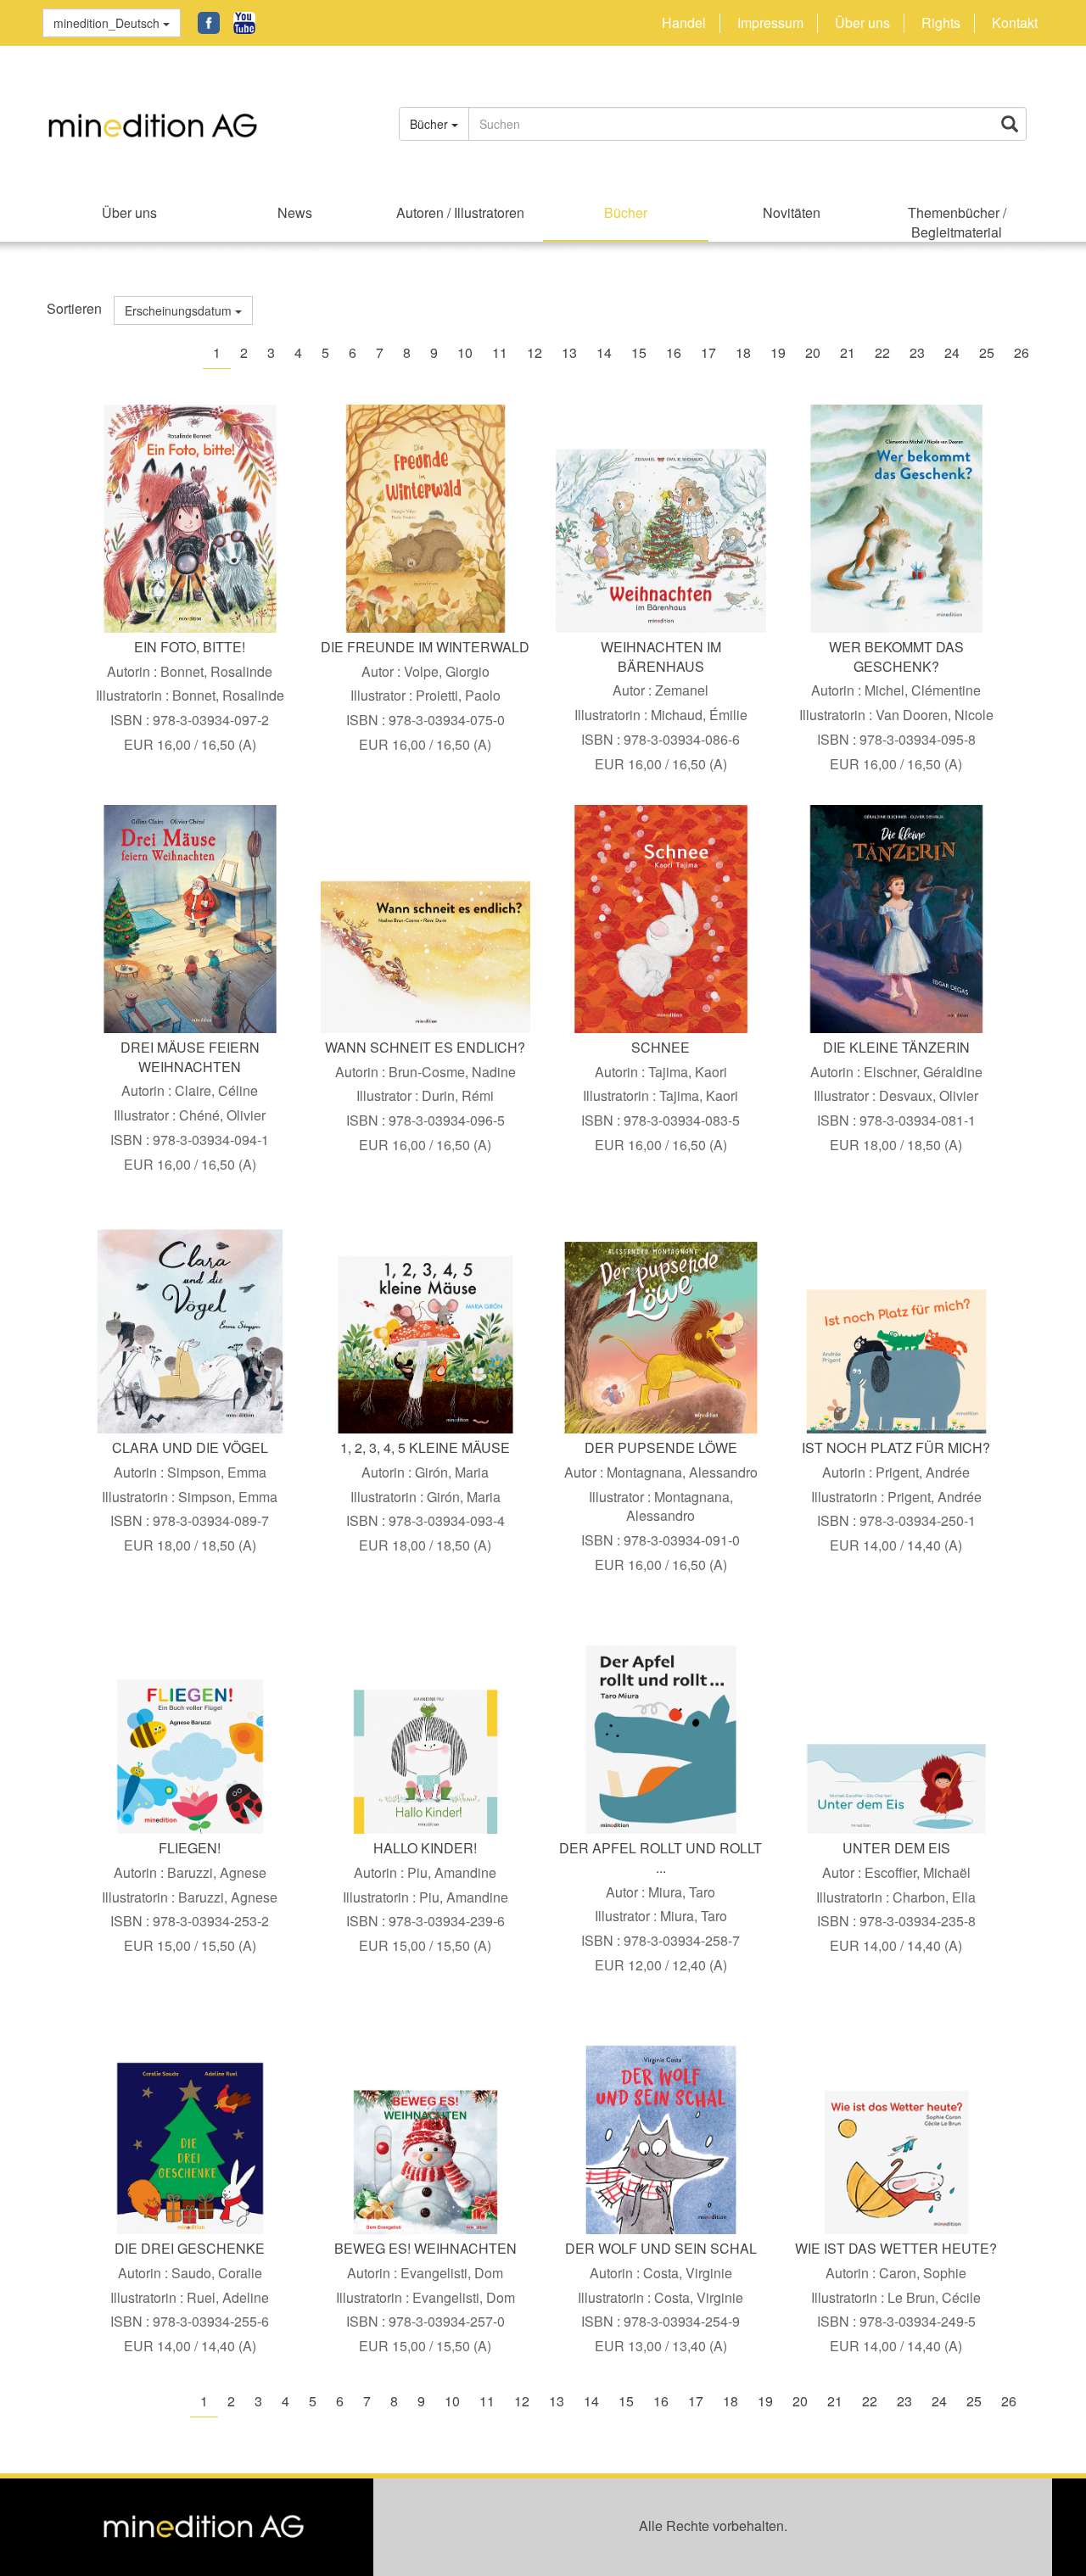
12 (535, 352)
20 (813, 352)
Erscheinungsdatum (180, 310)
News (295, 212)
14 (604, 352)
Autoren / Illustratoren (460, 212)
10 (465, 352)
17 (708, 352)
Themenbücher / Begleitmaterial (957, 222)
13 (569, 352)
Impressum (770, 23)
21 (848, 352)
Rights (941, 23)
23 (917, 352)
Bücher (626, 212)
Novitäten (792, 212)
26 (1022, 352)
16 (674, 352)
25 (987, 352)
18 (743, 352)
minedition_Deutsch (108, 23)
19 (778, 352)
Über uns (862, 23)
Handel (684, 23)
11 (500, 352)
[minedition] (204, 116)
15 (639, 352)
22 (882, 352)
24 (952, 352)
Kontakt (1015, 23)
